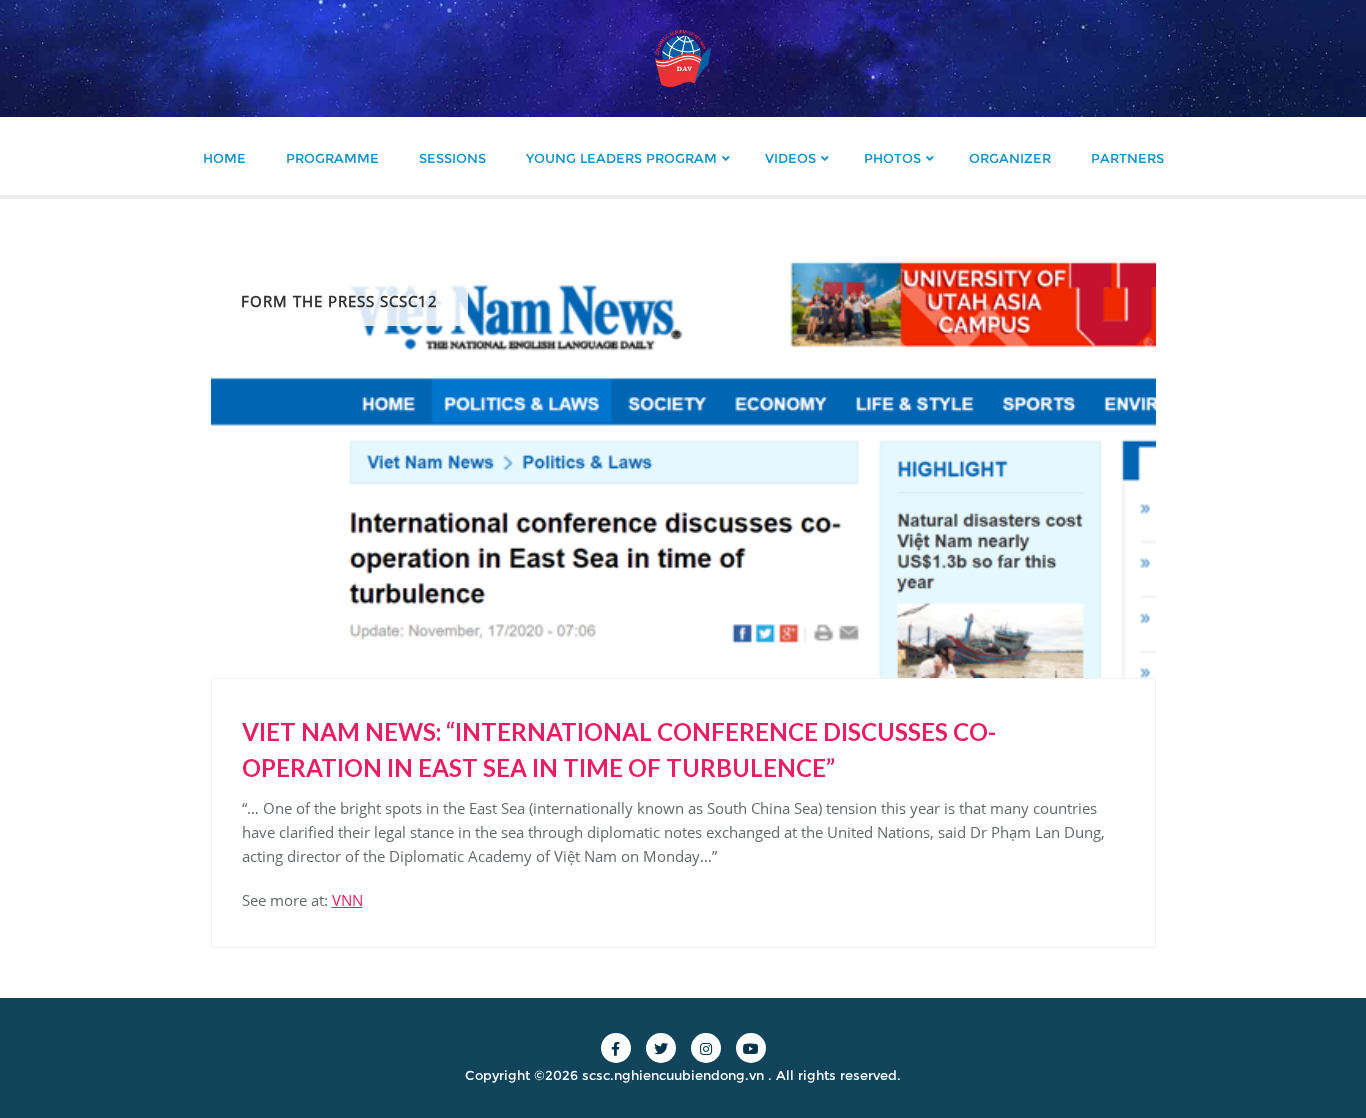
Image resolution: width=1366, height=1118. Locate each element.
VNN (347, 900)
